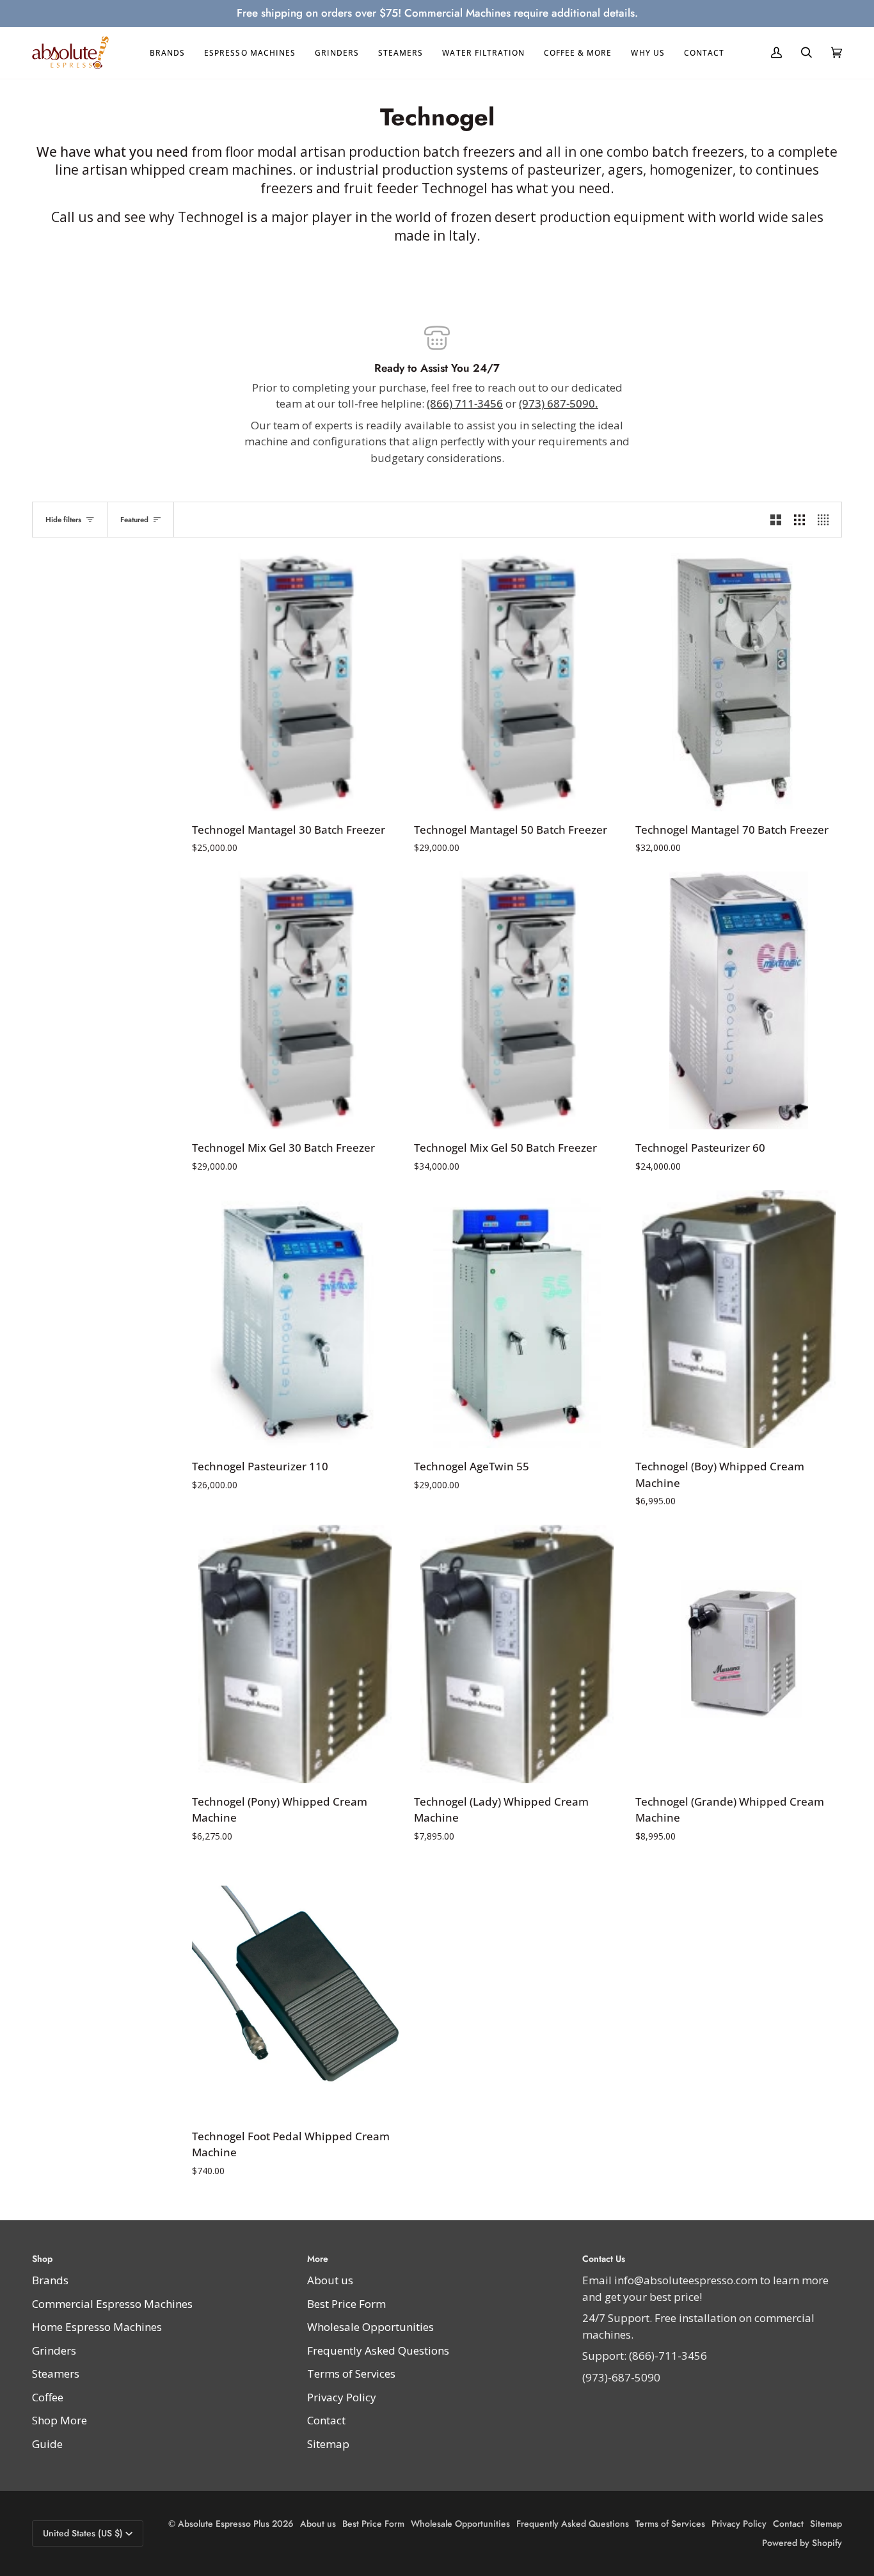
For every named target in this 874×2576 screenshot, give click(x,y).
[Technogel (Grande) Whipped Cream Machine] (739, 1654)
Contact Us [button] (604, 2259)
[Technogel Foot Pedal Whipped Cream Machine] (295, 1989)
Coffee (48, 2397)
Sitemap (328, 2444)
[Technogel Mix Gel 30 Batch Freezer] (295, 1000)
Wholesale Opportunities (370, 2327)
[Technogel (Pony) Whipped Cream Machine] (295, 1654)
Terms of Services (351, 2373)
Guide (47, 2444)
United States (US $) (83, 2533)
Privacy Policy (342, 2397)
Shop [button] (42, 2259)
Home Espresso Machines (97, 2327)
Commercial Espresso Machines (112, 2304)
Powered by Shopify (802, 2543)
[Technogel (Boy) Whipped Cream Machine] (739, 1319)
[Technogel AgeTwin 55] (517, 1319)
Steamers (56, 2373)
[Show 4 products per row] (826, 520)
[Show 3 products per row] (799, 520)
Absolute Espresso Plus (224, 2524)
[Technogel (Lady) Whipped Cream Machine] (517, 1654)
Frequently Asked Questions (378, 2350)
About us (330, 2280)
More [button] (318, 2259)
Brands (50, 2280)
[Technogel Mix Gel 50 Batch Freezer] (517, 1000)
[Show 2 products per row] (776, 520)
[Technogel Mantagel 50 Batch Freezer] (517, 682)
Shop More (60, 2420)
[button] (167, 53)
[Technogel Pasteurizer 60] (739, 1000)
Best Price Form (346, 2304)
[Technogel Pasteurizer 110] (295, 1319)
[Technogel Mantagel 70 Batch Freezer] (739, 682)
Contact (326, 2420)
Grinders (54, 2350)
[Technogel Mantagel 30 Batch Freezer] (295, 682)
